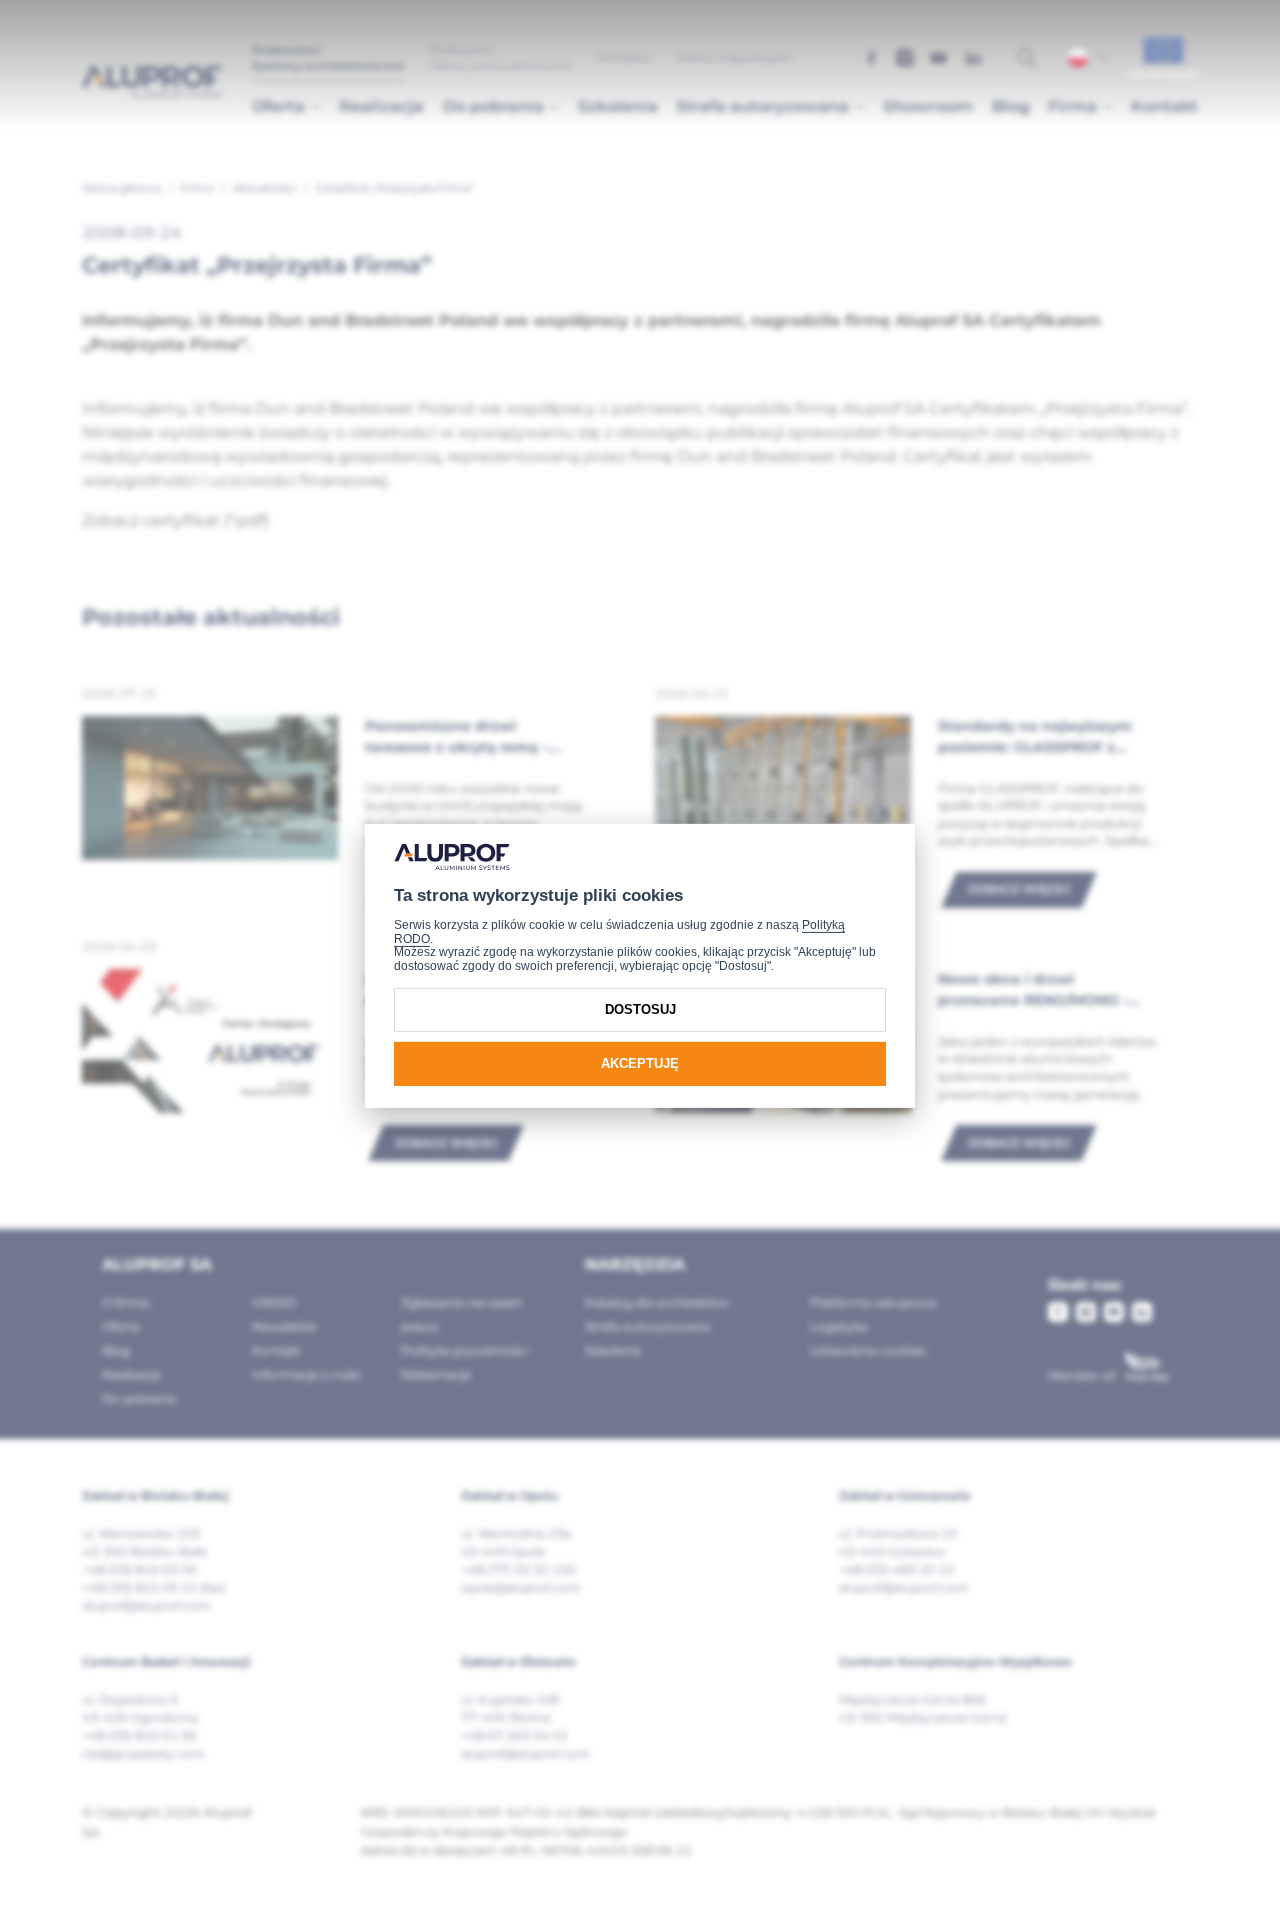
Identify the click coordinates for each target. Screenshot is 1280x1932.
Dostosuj (640, 1009)
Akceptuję (640, 1063)
